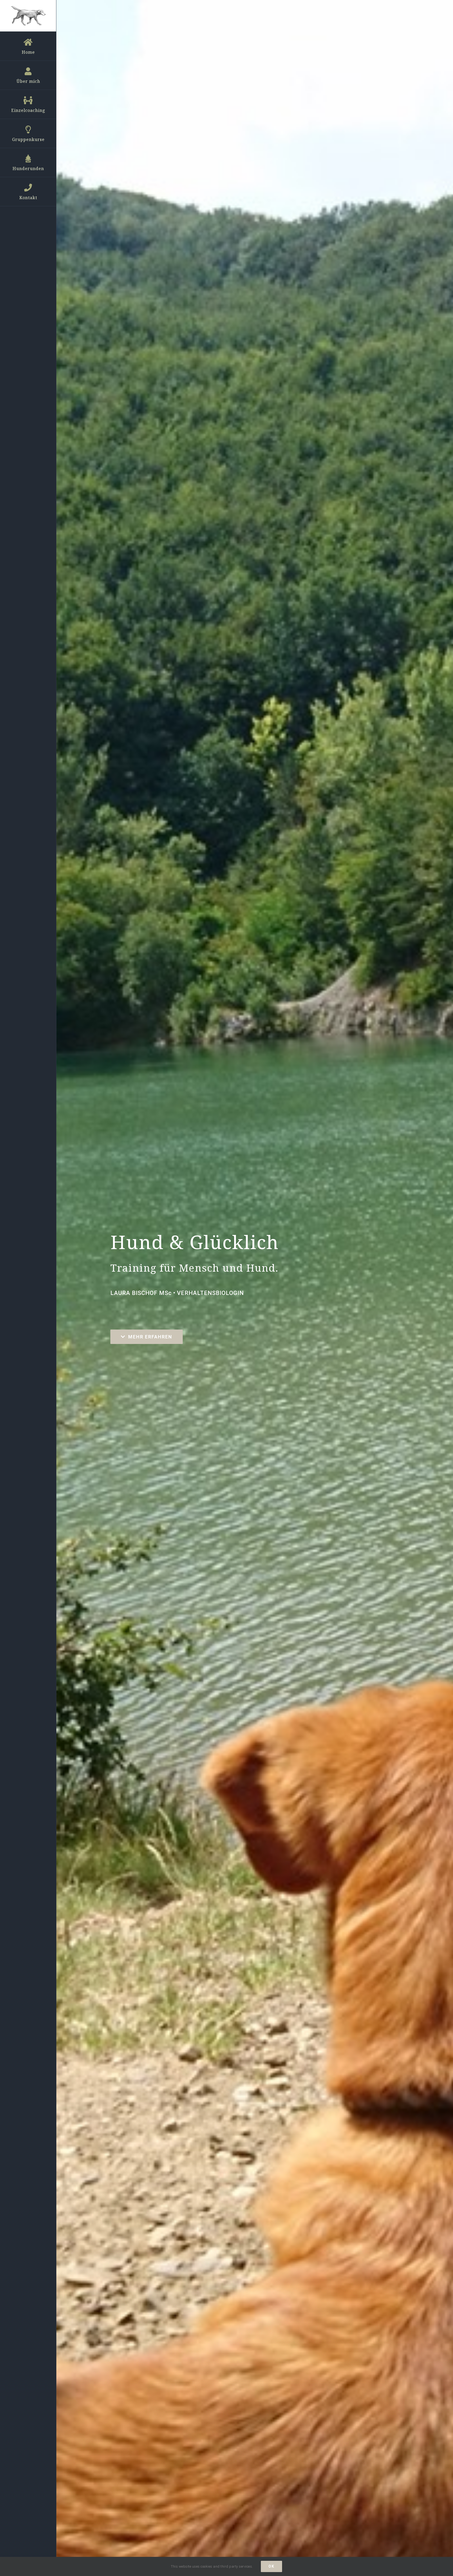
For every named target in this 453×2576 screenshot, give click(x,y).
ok (271, 2566)
